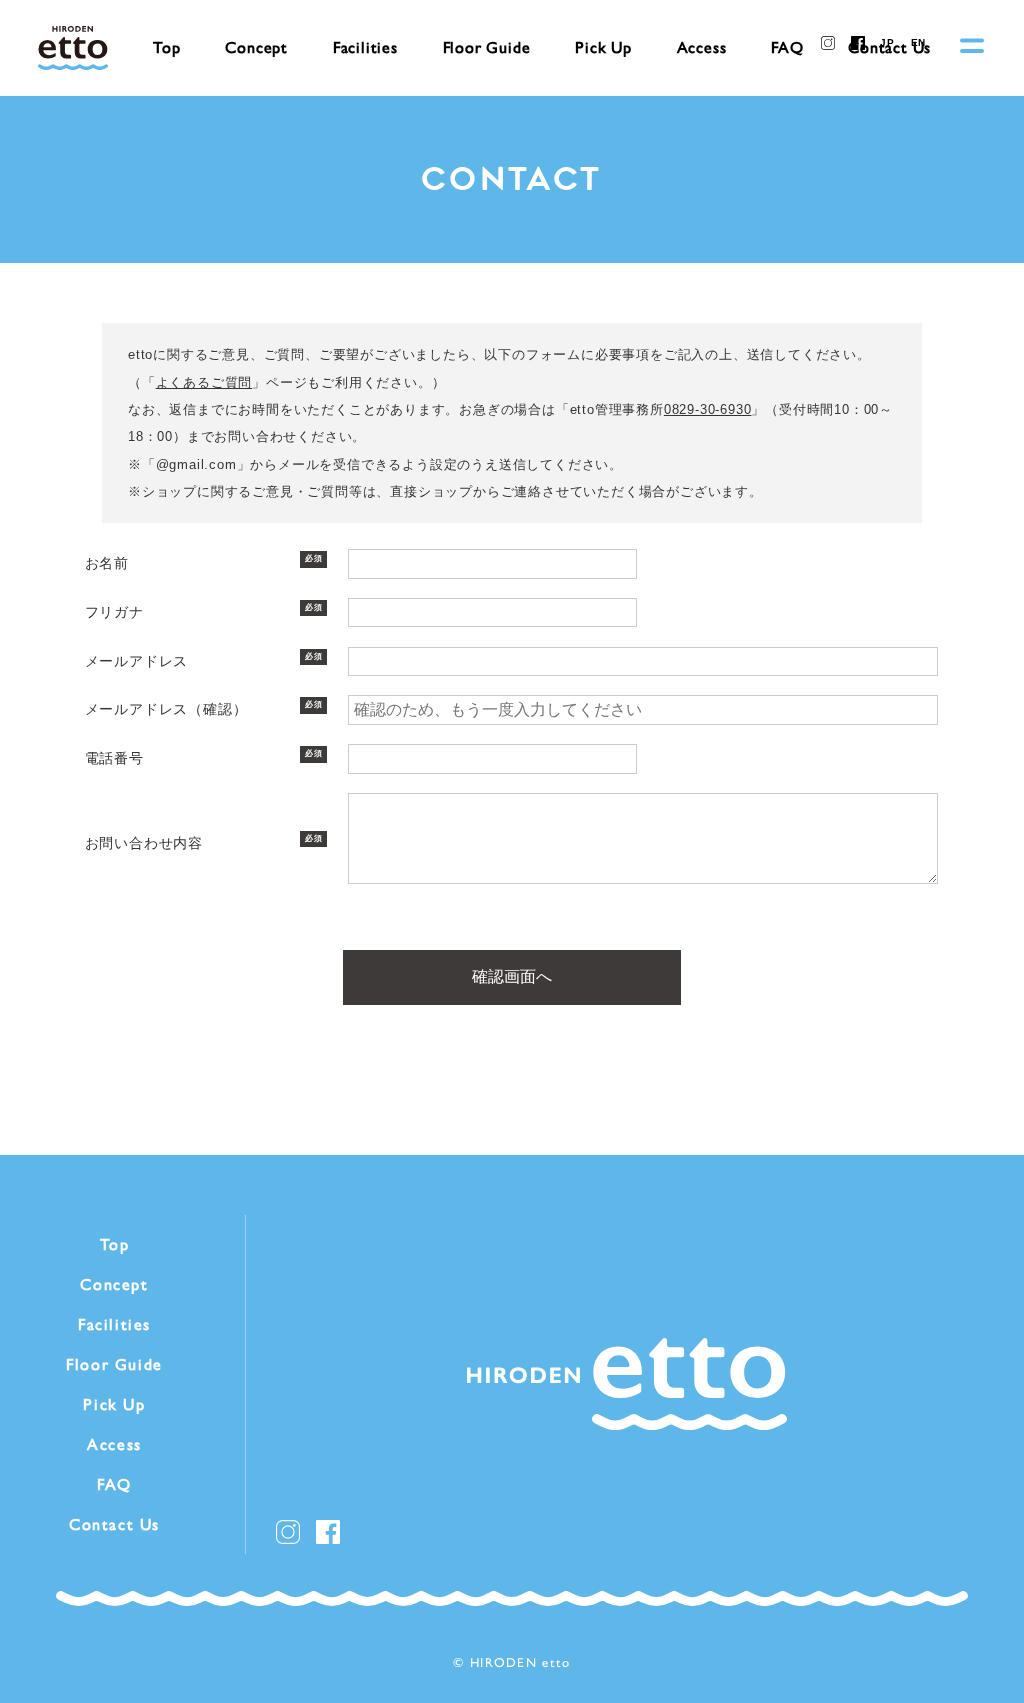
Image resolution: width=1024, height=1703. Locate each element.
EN (919, 42)
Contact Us (114, 1524)
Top (166, 47)
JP (887, 42)
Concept (256, 47)
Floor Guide (487, 47)
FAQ (787, 47)
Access (702, 47)
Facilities (365, 47)
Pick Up (603, 47)
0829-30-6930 (708, 409)
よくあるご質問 (204, 382)
